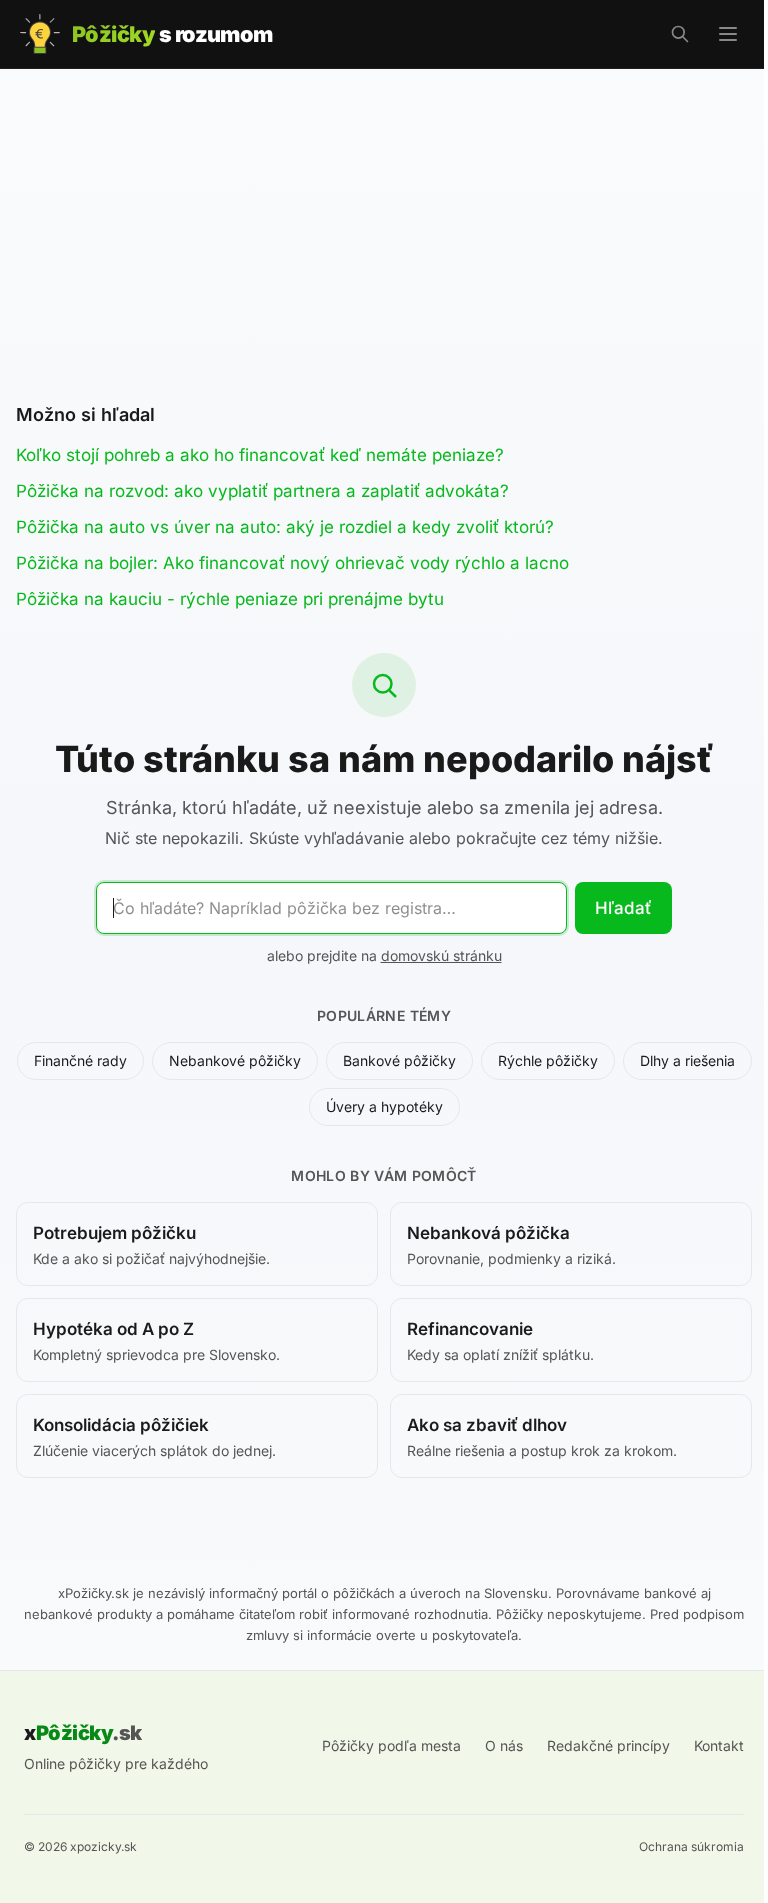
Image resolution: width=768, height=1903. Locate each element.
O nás (504, 1745)
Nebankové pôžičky (235, 1060)
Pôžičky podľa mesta (391, 1745)
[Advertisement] (384, 219)
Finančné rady (80, 1060)
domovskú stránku (441, 955)
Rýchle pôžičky (548, 1060)
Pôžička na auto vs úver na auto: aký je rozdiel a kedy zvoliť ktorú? (285, 527)
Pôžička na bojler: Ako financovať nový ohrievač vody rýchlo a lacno (292, 563)
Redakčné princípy (608, 1745)
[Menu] (728, 34)
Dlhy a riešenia (687, 1060)
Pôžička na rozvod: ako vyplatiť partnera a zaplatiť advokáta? (262, 491)
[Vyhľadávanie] (680, 34)
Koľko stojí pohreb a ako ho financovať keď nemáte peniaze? (260, 455)
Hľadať (623, 908)
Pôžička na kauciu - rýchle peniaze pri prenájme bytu (230, 599)
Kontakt (719, 1745)
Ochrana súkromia (691, 1846)
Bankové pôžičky (399, 1060)
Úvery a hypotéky (384, 1106)
